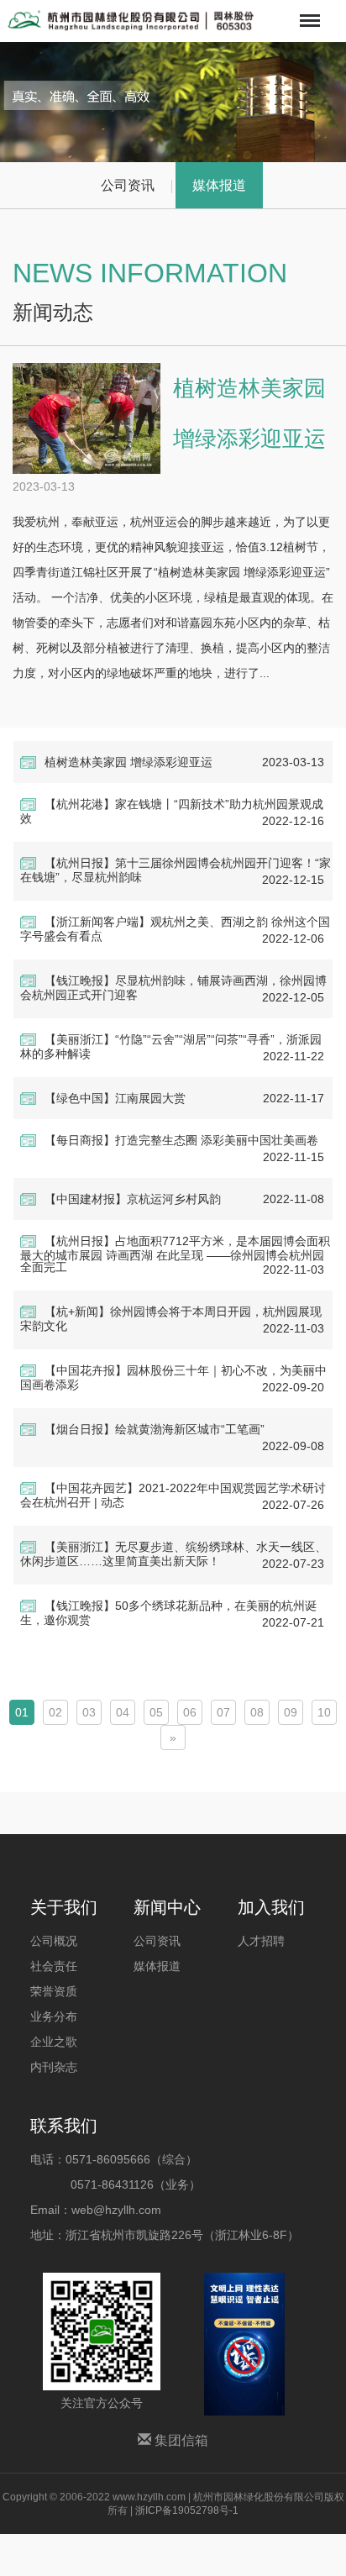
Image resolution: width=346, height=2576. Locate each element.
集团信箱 (180, 2440)
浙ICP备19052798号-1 (187, 2510)
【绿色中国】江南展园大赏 (115, 1098)
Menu (308, 9)
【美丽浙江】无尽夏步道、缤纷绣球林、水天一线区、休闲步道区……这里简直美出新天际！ (173, 1554)
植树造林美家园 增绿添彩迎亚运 (128, 762)
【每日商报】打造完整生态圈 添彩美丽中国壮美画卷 (181, 1140)
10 (324, 1712)
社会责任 (54, 1966)
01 (22, 1712)
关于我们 (64, 1907)
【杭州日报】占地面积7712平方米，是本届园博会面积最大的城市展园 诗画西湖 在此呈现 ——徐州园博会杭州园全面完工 (175, 1254)
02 (55, 1712)
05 (156, 1712)
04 (123, 1712)
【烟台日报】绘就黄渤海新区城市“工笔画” (155, 1429)
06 (190, 1712)
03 (89, 1712)
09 (291, 1712)
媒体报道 (219, 185)
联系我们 (64, 2126)
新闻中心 (167, 1907)
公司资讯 (128, 185)
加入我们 (271, 1907)
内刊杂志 (54, 2067)
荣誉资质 (54, 1991)
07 (223, 1712)
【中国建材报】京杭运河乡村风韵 (133, 1199)
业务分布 (54, 2016)
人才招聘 (261, 1941)
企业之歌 (54, 2042)
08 (257, 1712)
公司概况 (54, 1941)
